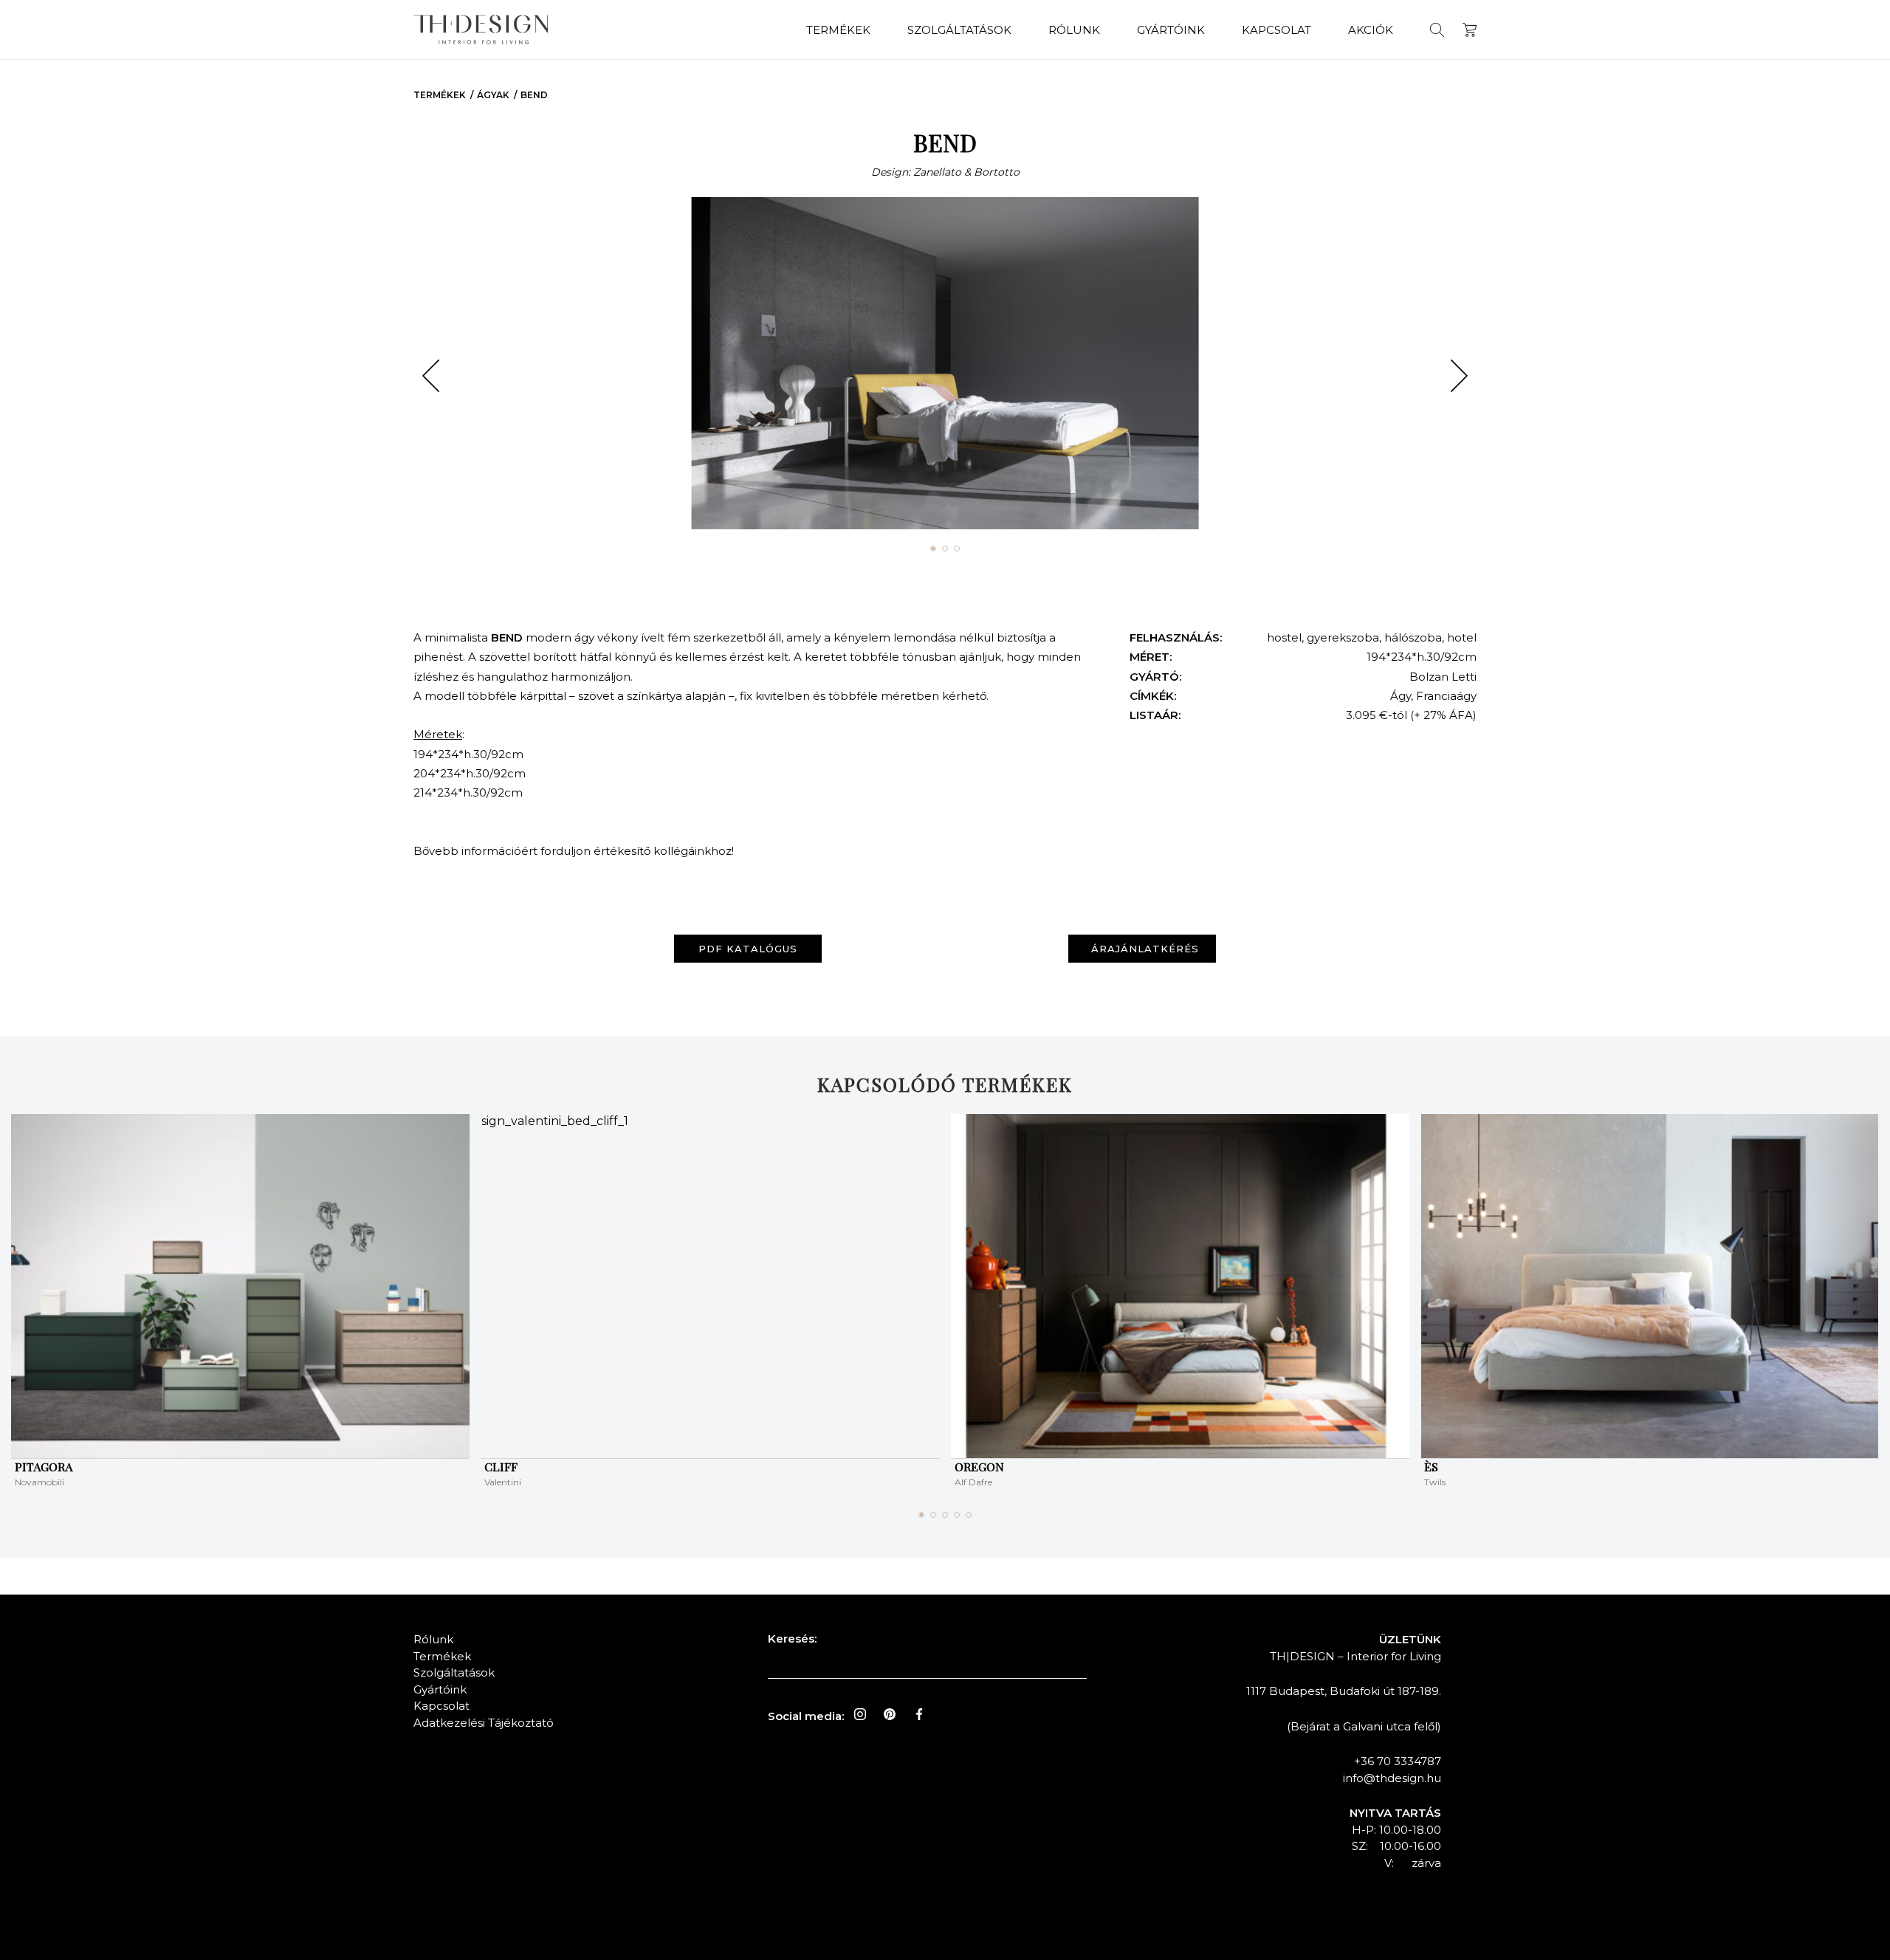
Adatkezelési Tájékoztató (484, 1723)
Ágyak (493, 95)
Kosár (1470, 30)
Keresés (1437, 30)
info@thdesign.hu (1392, 1778)
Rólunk (1074, 30)
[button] (431, 376)
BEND (534, 95)
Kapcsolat (1276, 30)
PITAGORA (44, 1466)
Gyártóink (1171, 30)
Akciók (1371, 30)
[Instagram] (860, 1714)
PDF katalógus (748, 949)
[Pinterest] (890, 1714)
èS (1431, 1466)
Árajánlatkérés (1145, 949)
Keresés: (792, 1639)
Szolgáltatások (959, 30)
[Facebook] (919, 1714)
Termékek (838, 30)
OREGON (979, 1466)
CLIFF (501, 1466)
